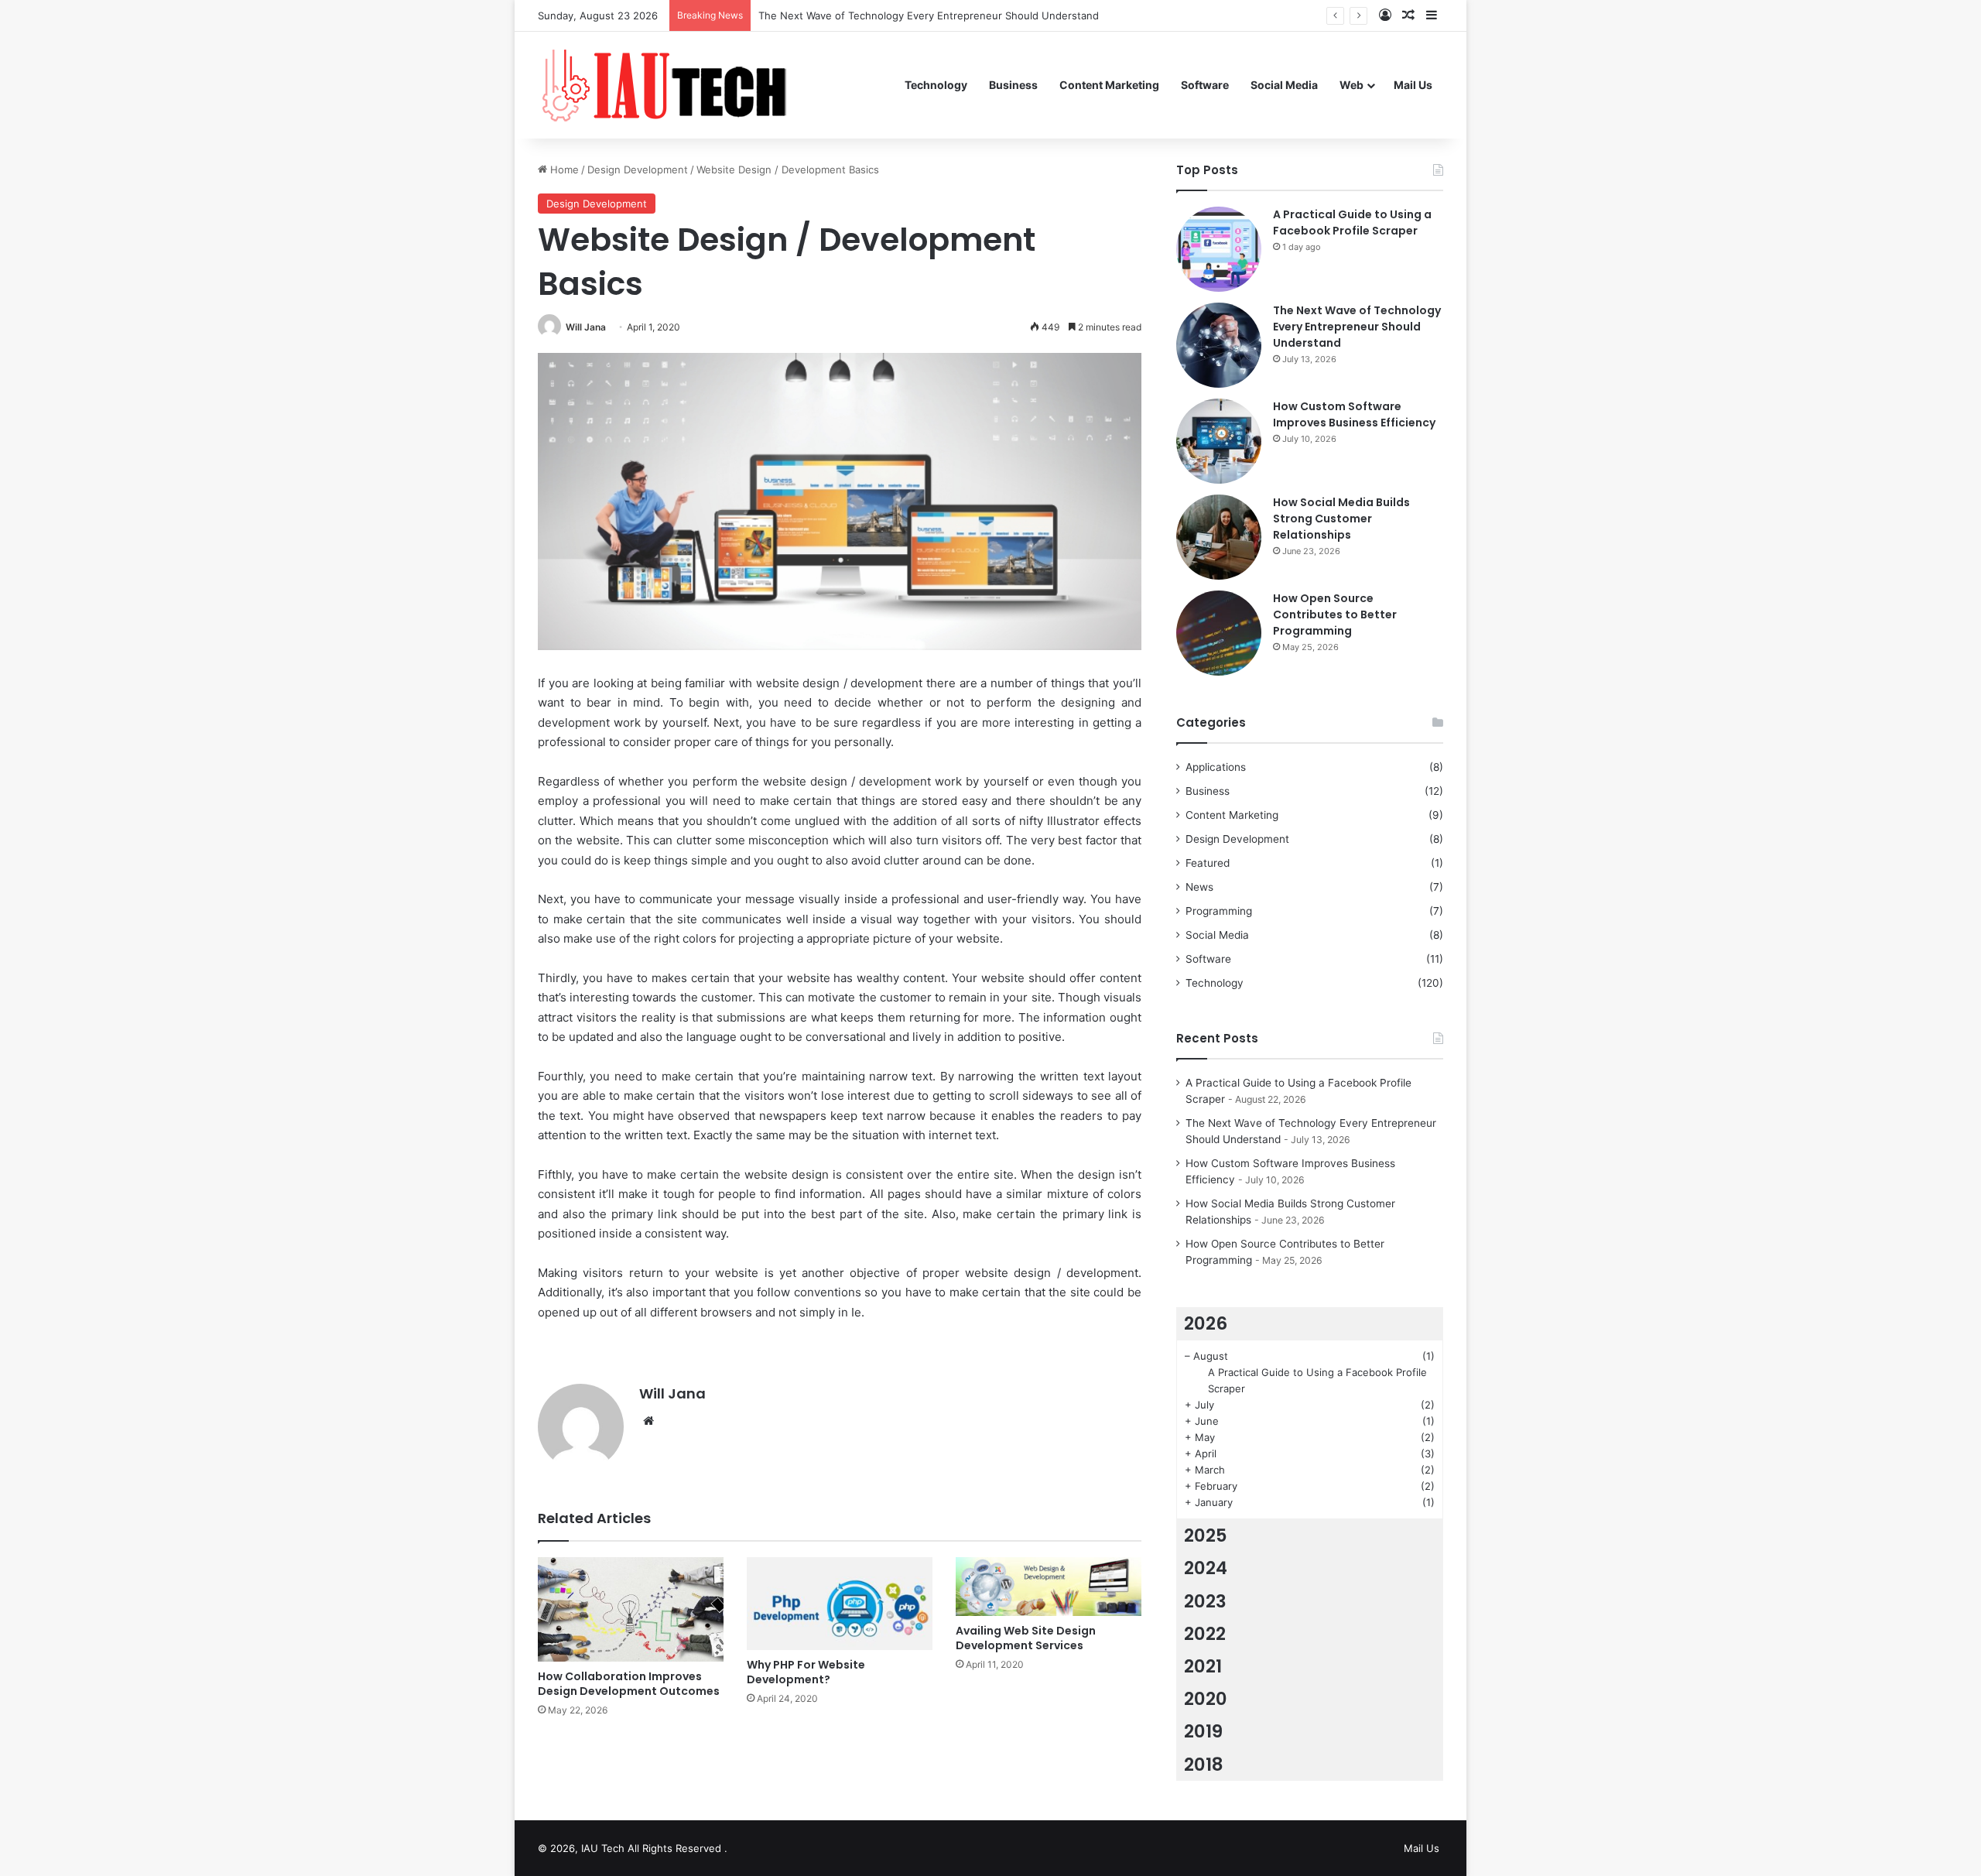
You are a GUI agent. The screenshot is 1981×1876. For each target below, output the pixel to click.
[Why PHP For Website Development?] (840, 1604)
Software (1205, 85)
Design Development (638, 169)
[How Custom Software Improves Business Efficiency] (1219, 441)
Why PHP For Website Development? (806, 1672)
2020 (1206, 1699)
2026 (1206, 1323)
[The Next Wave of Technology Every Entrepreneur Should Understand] (1219, 345)
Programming (1219, 911)
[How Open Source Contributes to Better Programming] (1219, 633)
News (1199, 887)
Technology (936, 85)
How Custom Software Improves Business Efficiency (1354, 414)
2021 (1203, 1666)
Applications (1216, 767)
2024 (1206, 1568)
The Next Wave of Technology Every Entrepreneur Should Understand (1357, 327)
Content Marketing (1109, 85)
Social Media (1284, 85)
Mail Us (1413, 85)
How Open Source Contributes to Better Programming (1335, 614)
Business (1013, 85)
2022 (1205, 1634)
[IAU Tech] (670, 85)
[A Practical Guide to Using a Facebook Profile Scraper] (1219, 249)
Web (1351, 85)
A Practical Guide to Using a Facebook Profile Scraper (1352, 223)
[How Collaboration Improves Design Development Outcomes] (631, 1609)
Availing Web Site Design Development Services (1026, 1638)
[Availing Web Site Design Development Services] (1049, 1587)
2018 (1204, 1765)
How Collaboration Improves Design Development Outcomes (629, 1684)
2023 (1205, 1601)
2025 (1206, 1535)
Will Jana (586, 327)
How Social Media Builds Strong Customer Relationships (1341, 519)
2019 (1203, 1731)
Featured (1208, 863)
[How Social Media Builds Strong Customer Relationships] (1219, 537)
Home (563, 169)
